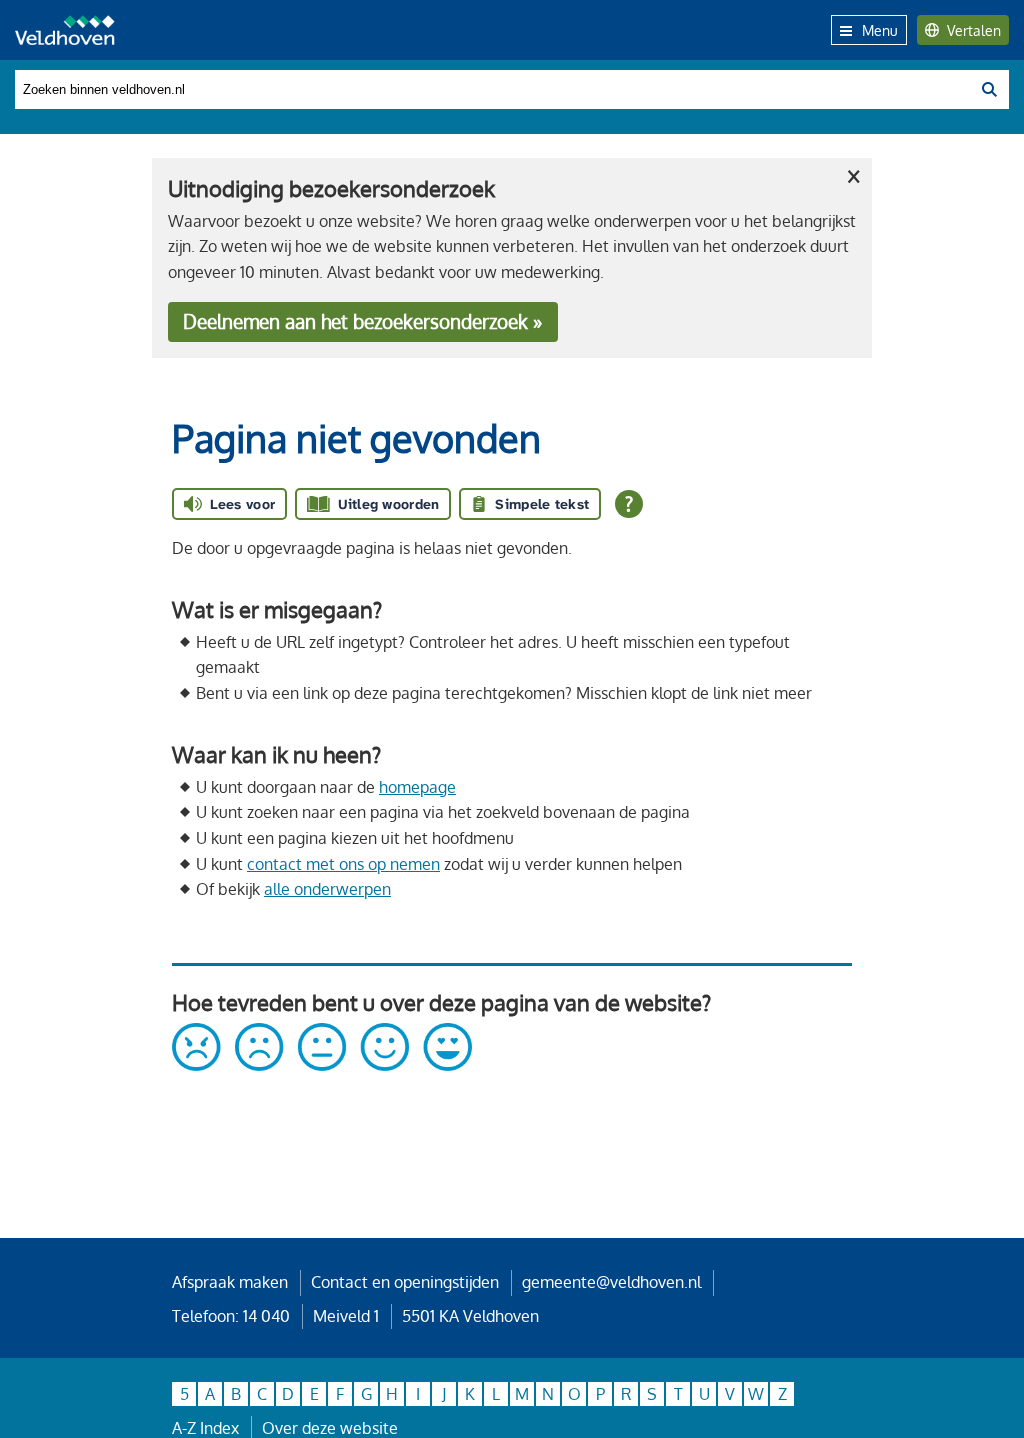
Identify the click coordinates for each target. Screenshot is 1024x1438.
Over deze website (330, 1428)
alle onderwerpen (327, 889)
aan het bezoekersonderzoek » (362, 321)
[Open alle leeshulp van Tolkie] (629, 504)
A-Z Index (205, 1428)
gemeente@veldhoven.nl (611, 1282)
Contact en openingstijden (405, 1282)
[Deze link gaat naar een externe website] (322, 1065)
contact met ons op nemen (343, 864)
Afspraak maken (230, 1282)
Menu (880, 30)
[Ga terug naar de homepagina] (65, 30)
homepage (417, 787)
